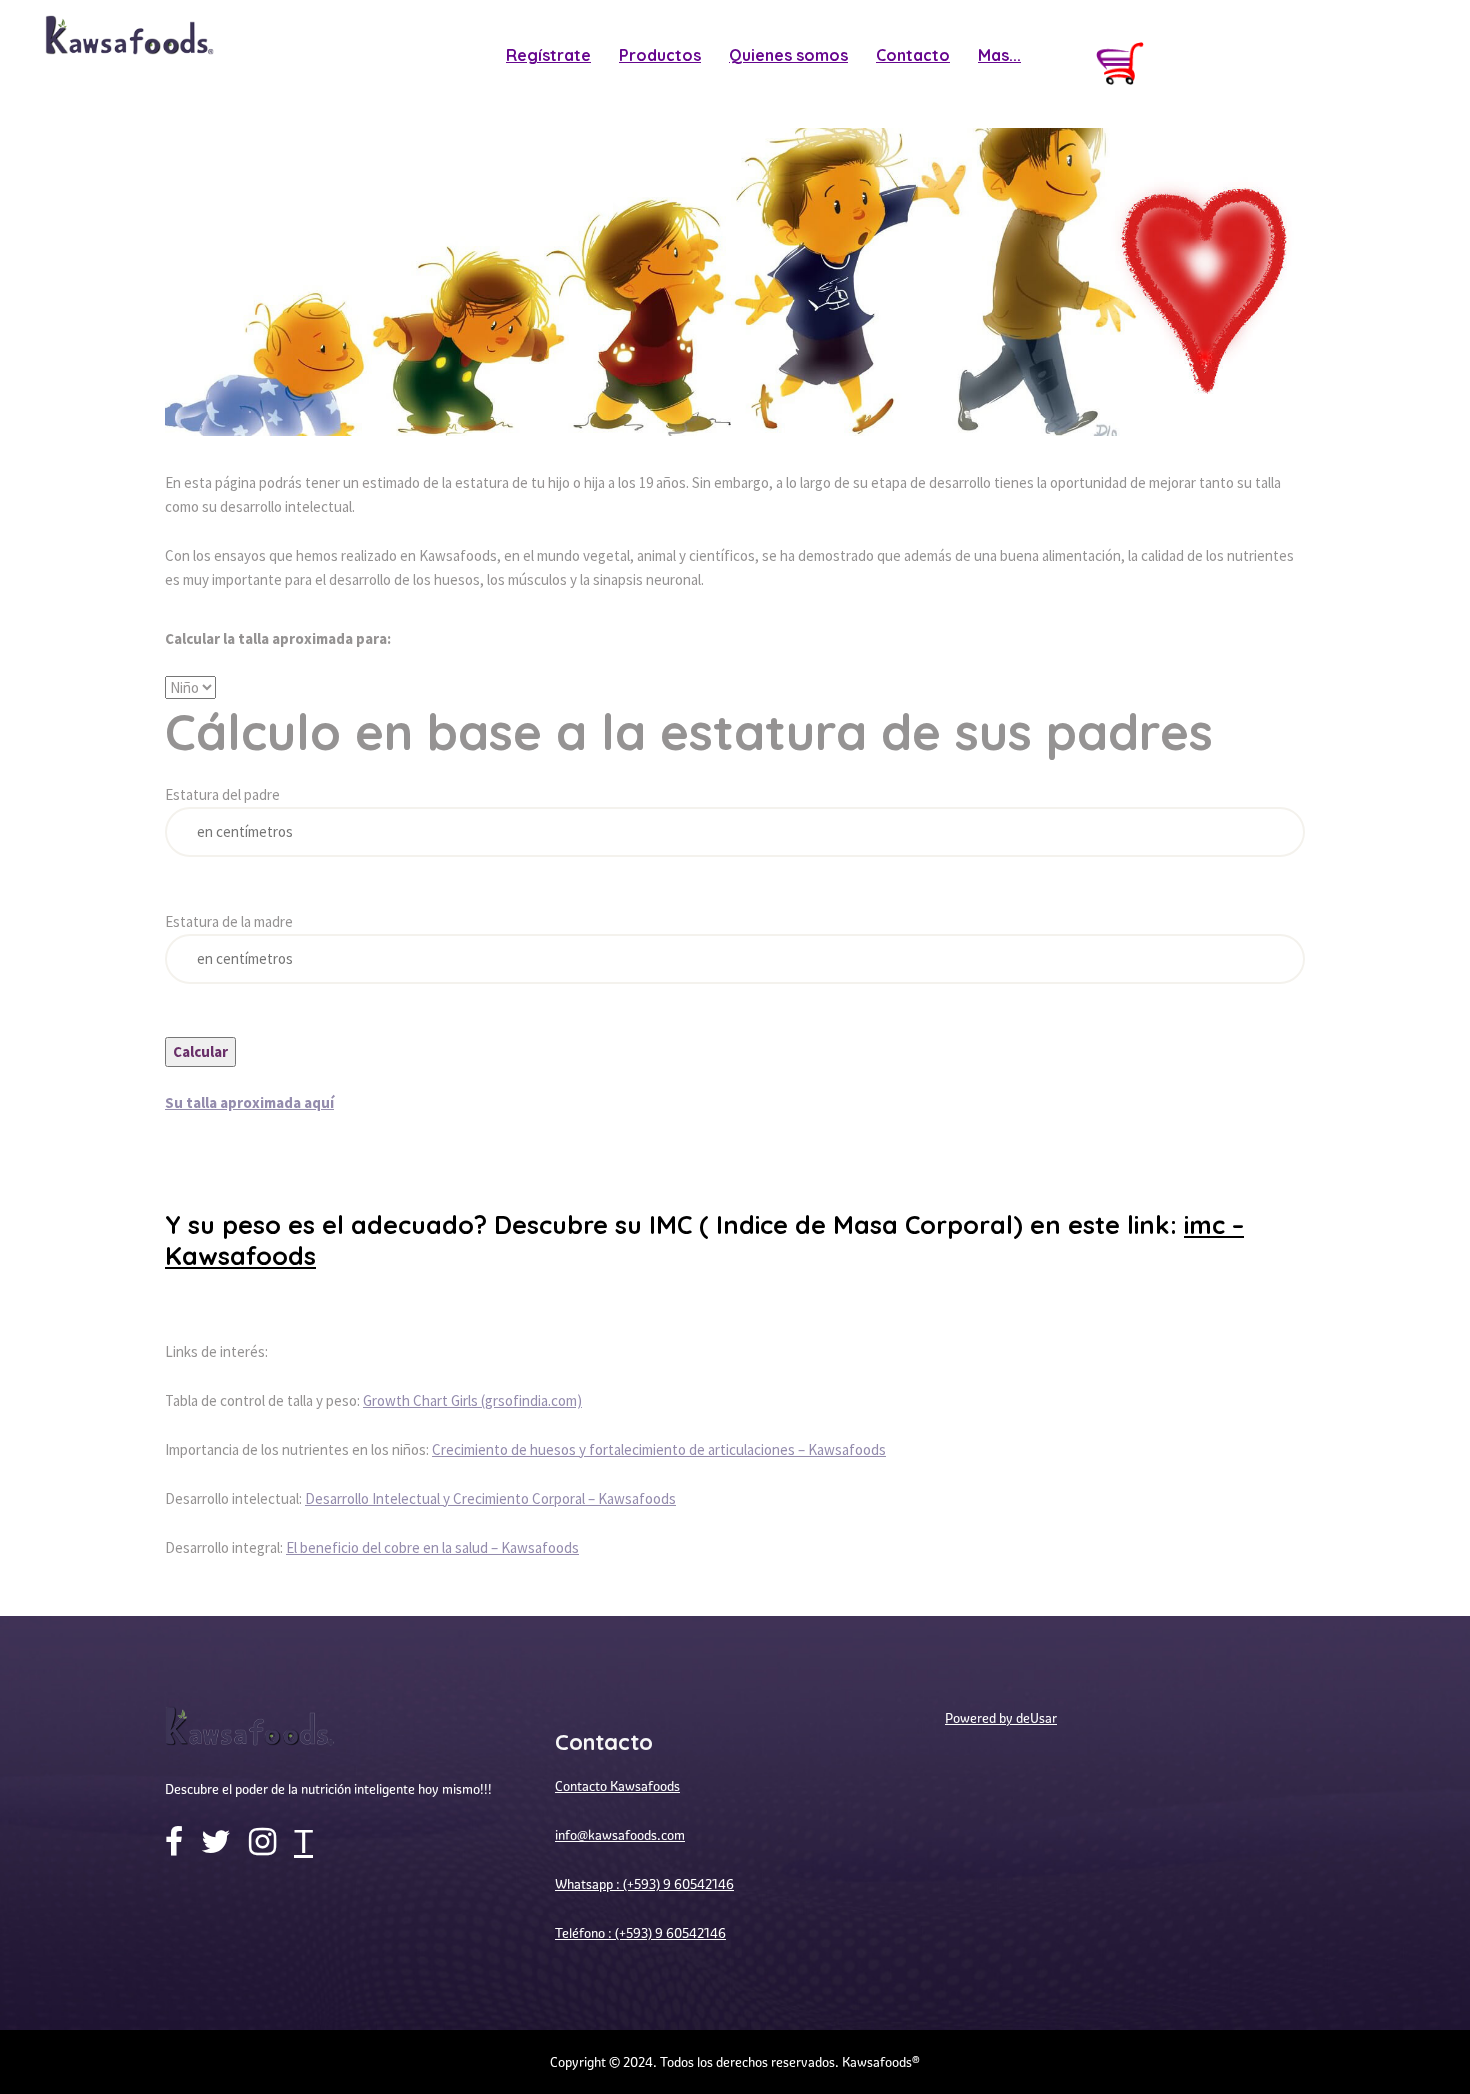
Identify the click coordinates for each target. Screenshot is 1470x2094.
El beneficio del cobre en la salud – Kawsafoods (432, 1547)
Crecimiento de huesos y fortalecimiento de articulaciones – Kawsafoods (659, 1449)
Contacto (913, 55)
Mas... (999, 55)
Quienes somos (788, 55)
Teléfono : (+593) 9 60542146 (640, 1933)
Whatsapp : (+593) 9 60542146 (644, 1884)
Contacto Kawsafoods (617, 1786)
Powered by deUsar (1001, 1718)
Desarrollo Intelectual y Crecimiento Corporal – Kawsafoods (490, 1498)
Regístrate (548, 55)
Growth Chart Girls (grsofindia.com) (472, 1400)
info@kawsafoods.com (620, 1835)
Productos (660, 55)
